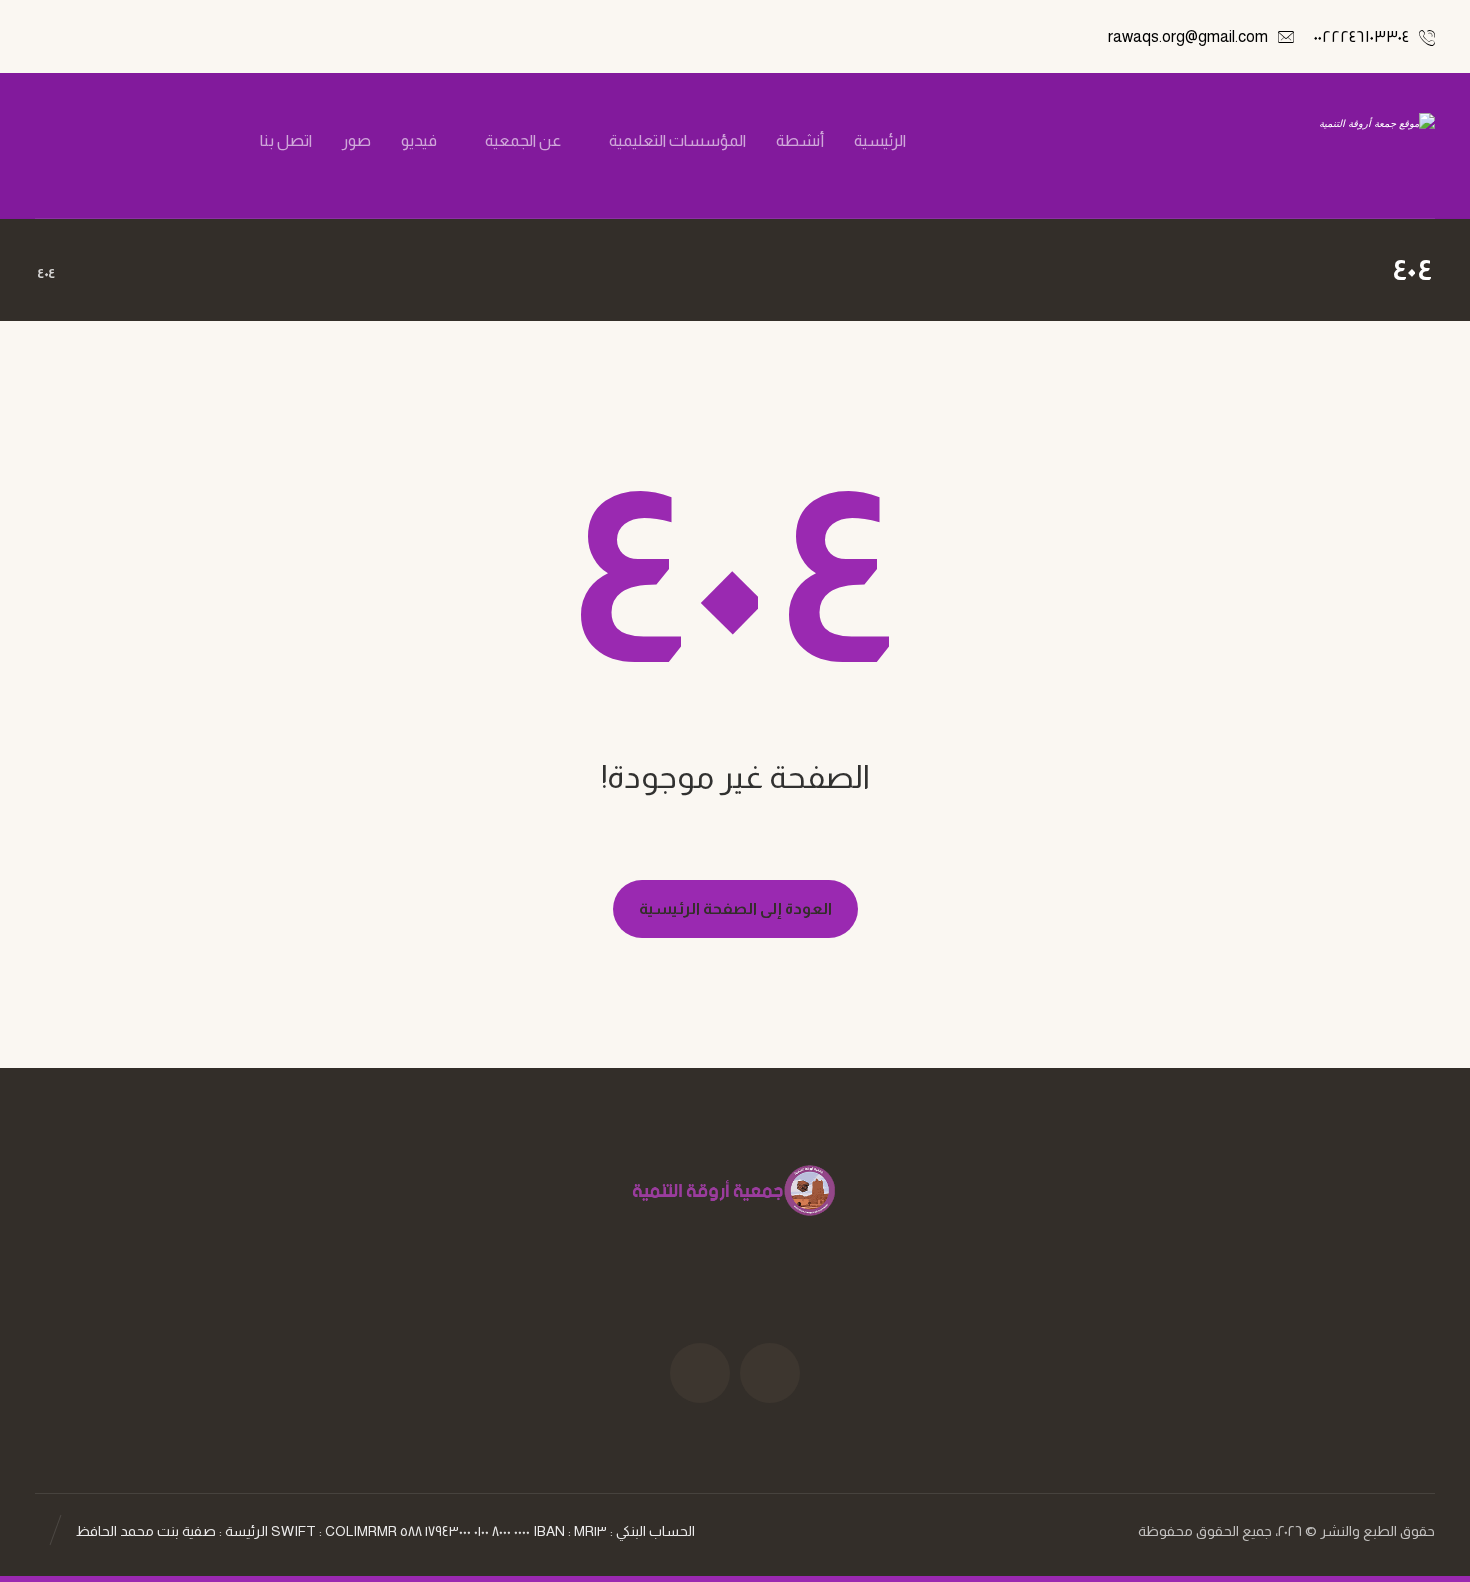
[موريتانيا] (1331, 145)
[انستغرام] (140, 141)
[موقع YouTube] (700, 1373)
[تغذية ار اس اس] (72, 141)
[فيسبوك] (208, 141)
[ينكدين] (106, 141)
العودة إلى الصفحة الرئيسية (735, 908)
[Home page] (95, 273)
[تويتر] (174, 141)
